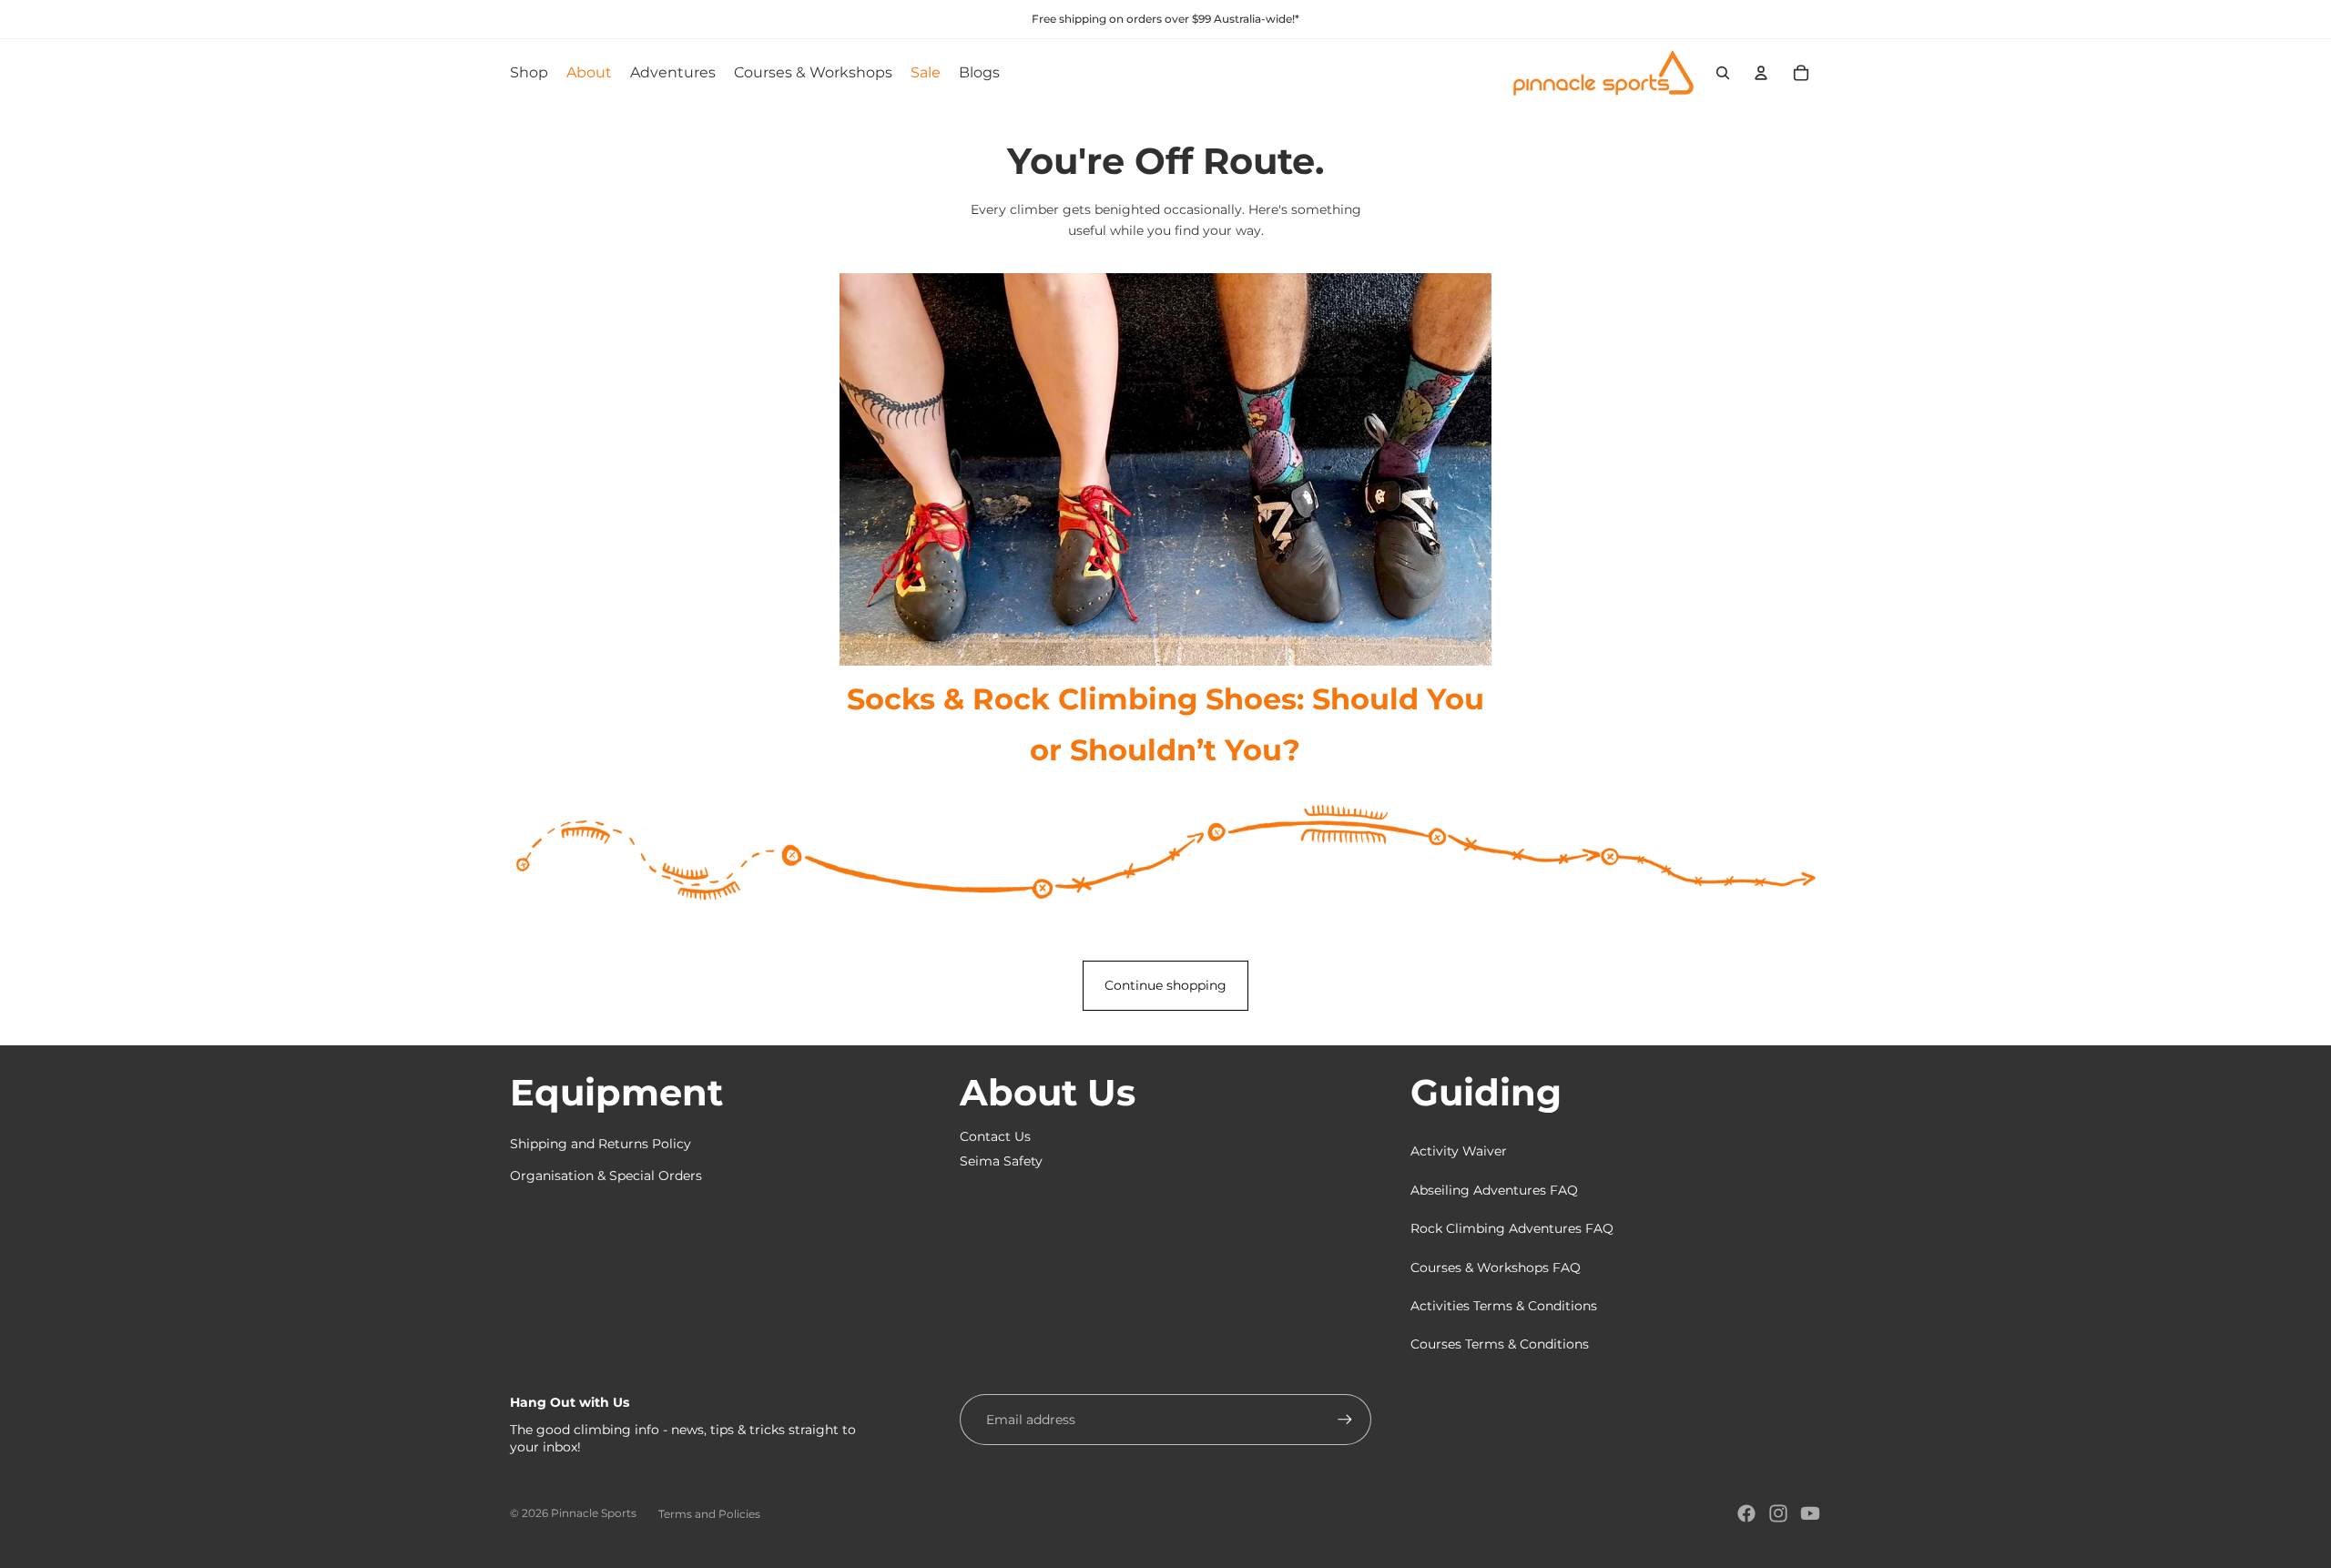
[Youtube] (1810, 1513)
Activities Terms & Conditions (1504, 1306)
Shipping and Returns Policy (601, 1144)
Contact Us (995, 1136)
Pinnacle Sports (594, 1513)
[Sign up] (1345, 1420)
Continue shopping (1165, 985)
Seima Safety (1001, 1161)
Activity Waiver (1459, 1151)
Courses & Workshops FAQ (1496, 1268)
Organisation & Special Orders (606, 1176)
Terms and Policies (709, 1514)
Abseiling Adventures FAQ (1494, 1190)
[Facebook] (1746, 1513)
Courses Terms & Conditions (1500, 1344)
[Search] (1723, 73)
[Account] (1761, 73)
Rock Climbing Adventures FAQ (1512, 1228)
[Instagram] (1778, 1513)
